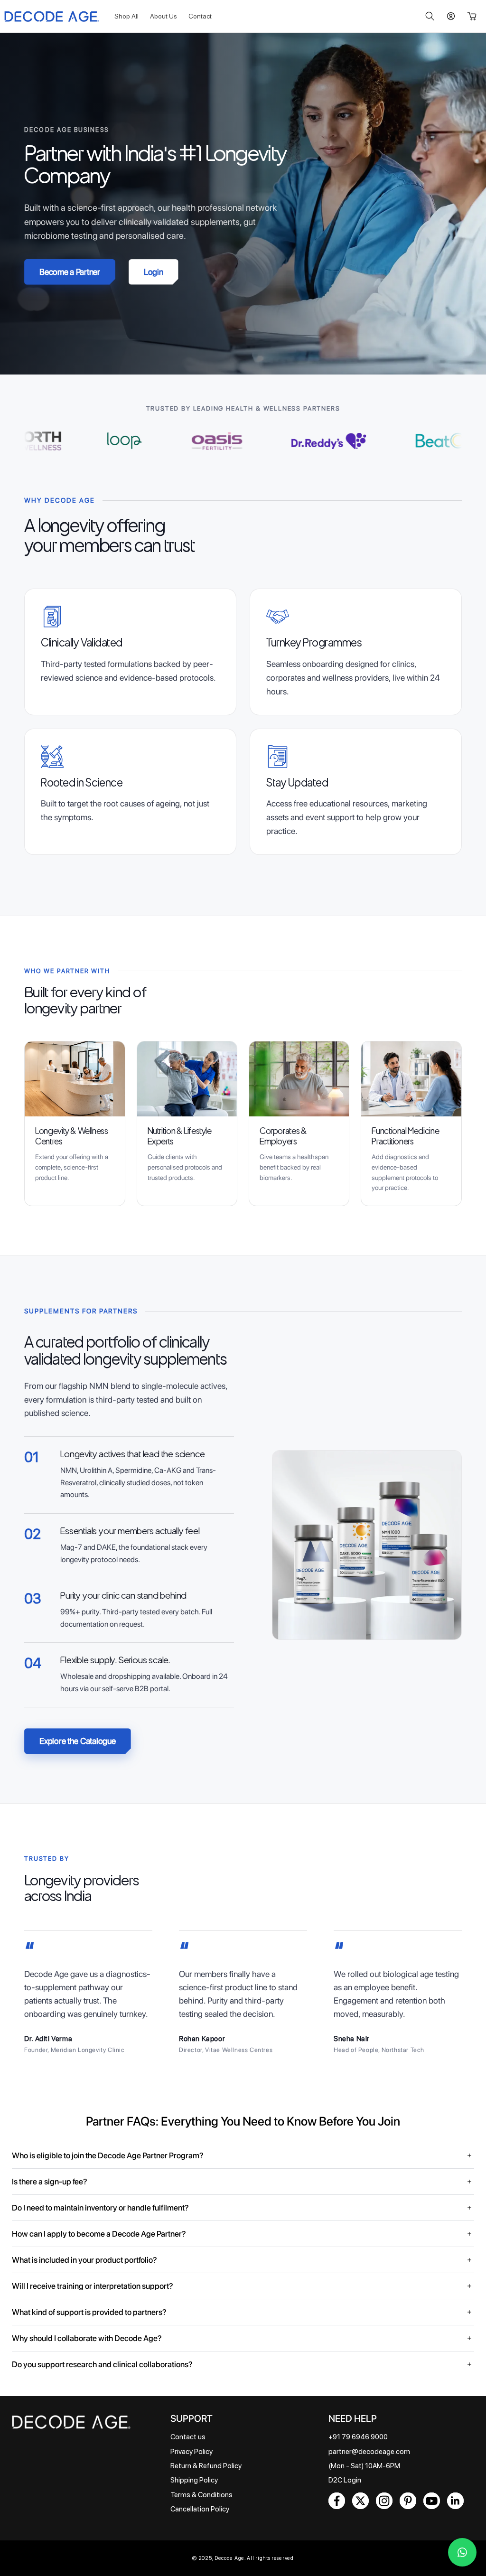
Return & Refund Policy (206, 2466)
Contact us (188, 2437)
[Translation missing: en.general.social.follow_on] (337, 2501)
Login (154, 272)
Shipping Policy (194, 2480)
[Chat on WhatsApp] (462, 2552)
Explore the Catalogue (77, 1741)
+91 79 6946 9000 (358, 2437)
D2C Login (345, 2480)
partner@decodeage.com (369, 2452)
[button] (430, 16)
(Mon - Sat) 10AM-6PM (364, 2466)
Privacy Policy (192, 2452)
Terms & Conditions (201, 2495)
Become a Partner (70, 272)
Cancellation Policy (200, 2509)
